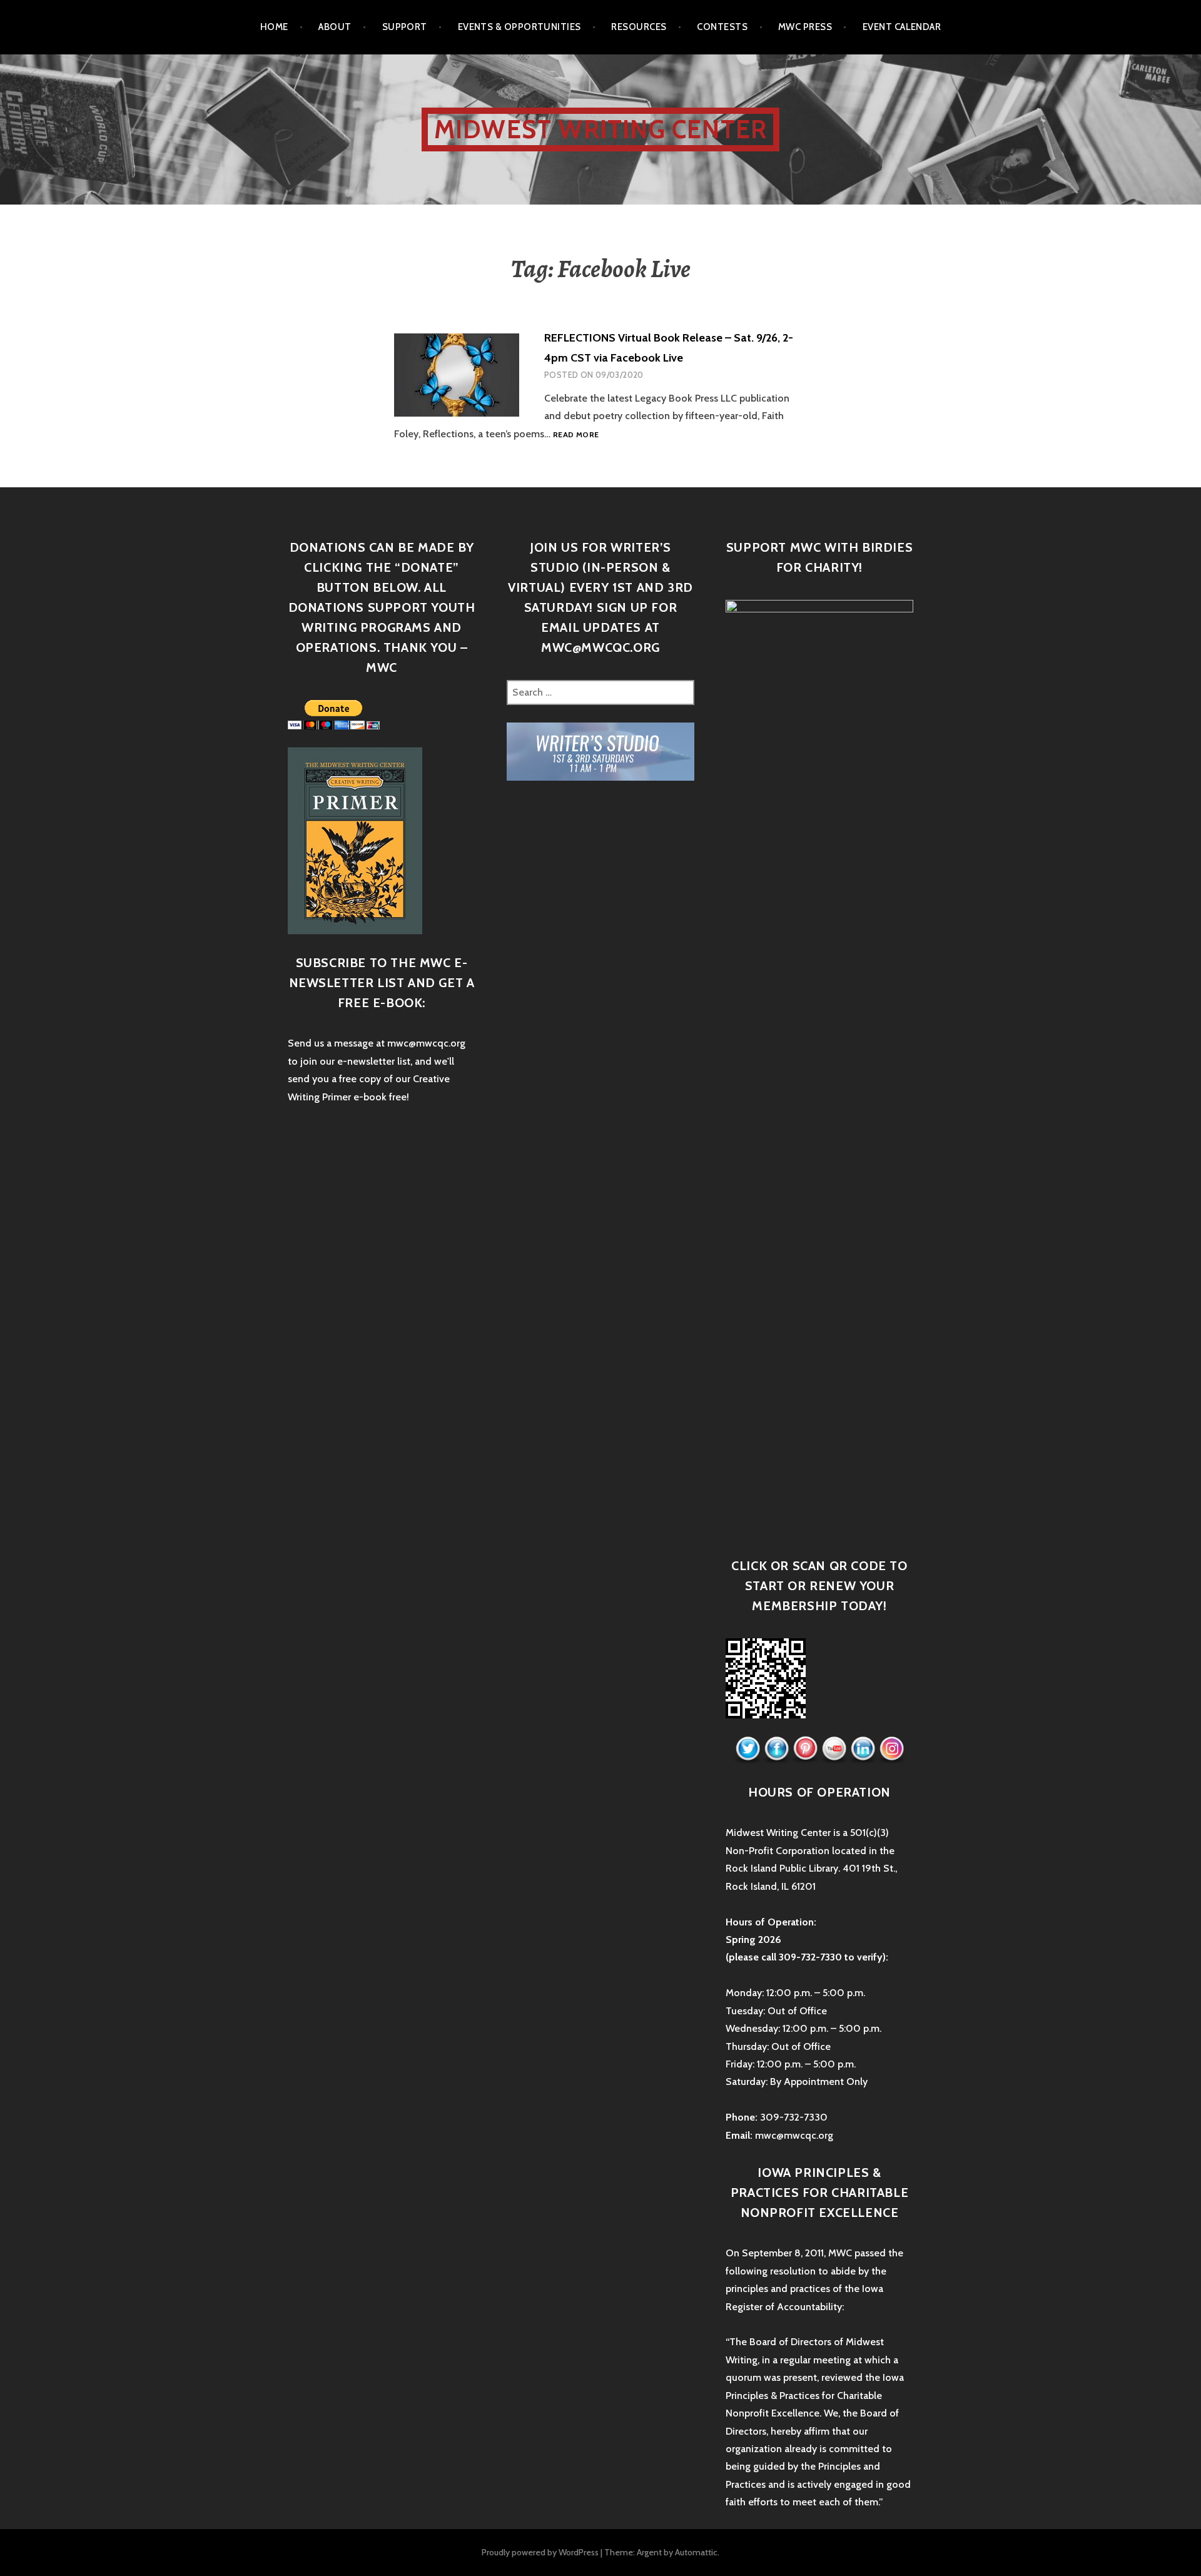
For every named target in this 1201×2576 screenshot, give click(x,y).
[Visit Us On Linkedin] (863, 1749)
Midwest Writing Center (600, 129)
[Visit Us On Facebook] (776, 1749)
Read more (576, 434)
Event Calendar (902, 27)
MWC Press (805, 27)
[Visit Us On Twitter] (747, 1749)
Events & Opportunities (519, 27)
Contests (722, 27)
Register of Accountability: (785, 2307)
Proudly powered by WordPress (540, 2552)
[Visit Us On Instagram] (891, 1749)
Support (405, 27)
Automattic (696, 2552)
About (335, 27)
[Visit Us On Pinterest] (805, 1749)
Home (274, 27)
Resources (639, 27)
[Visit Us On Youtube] (834, 1749)
